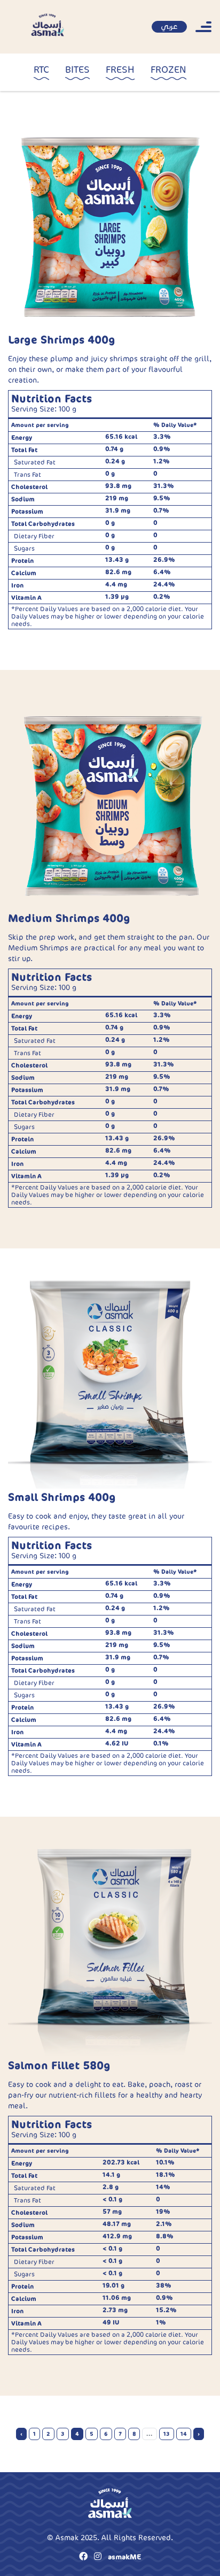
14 (184, 2434)
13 (167, 2434)
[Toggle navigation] (203, 27)
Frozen (168, 70)
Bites (77, 70)
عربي (169, 26)
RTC (41, 70)
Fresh (120, 70)
